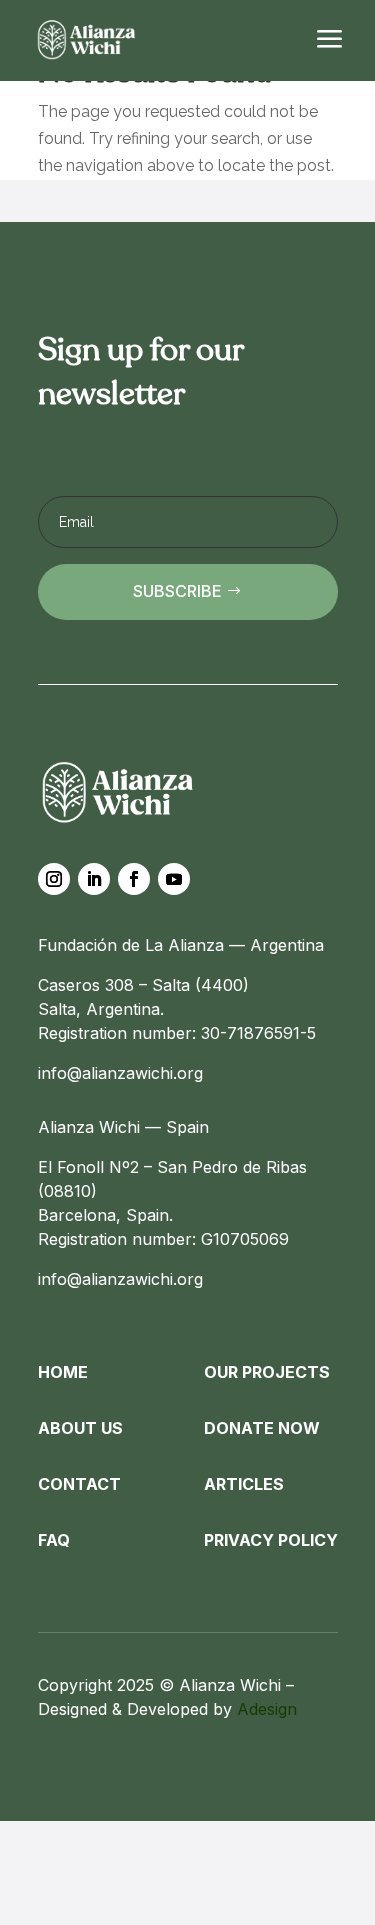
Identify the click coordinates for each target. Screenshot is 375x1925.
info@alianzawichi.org (120, 1073)
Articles (244, 1484)
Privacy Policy (271, 1540)
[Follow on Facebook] (134, 879)
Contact (79, 1484)
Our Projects (267, 1372)
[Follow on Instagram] (54, 879)
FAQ (54, 1540)
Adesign (267, 1709)
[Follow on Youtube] (174, 879)
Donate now (262, 1428)
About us (80, 1428)
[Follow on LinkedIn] (94, 879)
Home (63, 1372)
